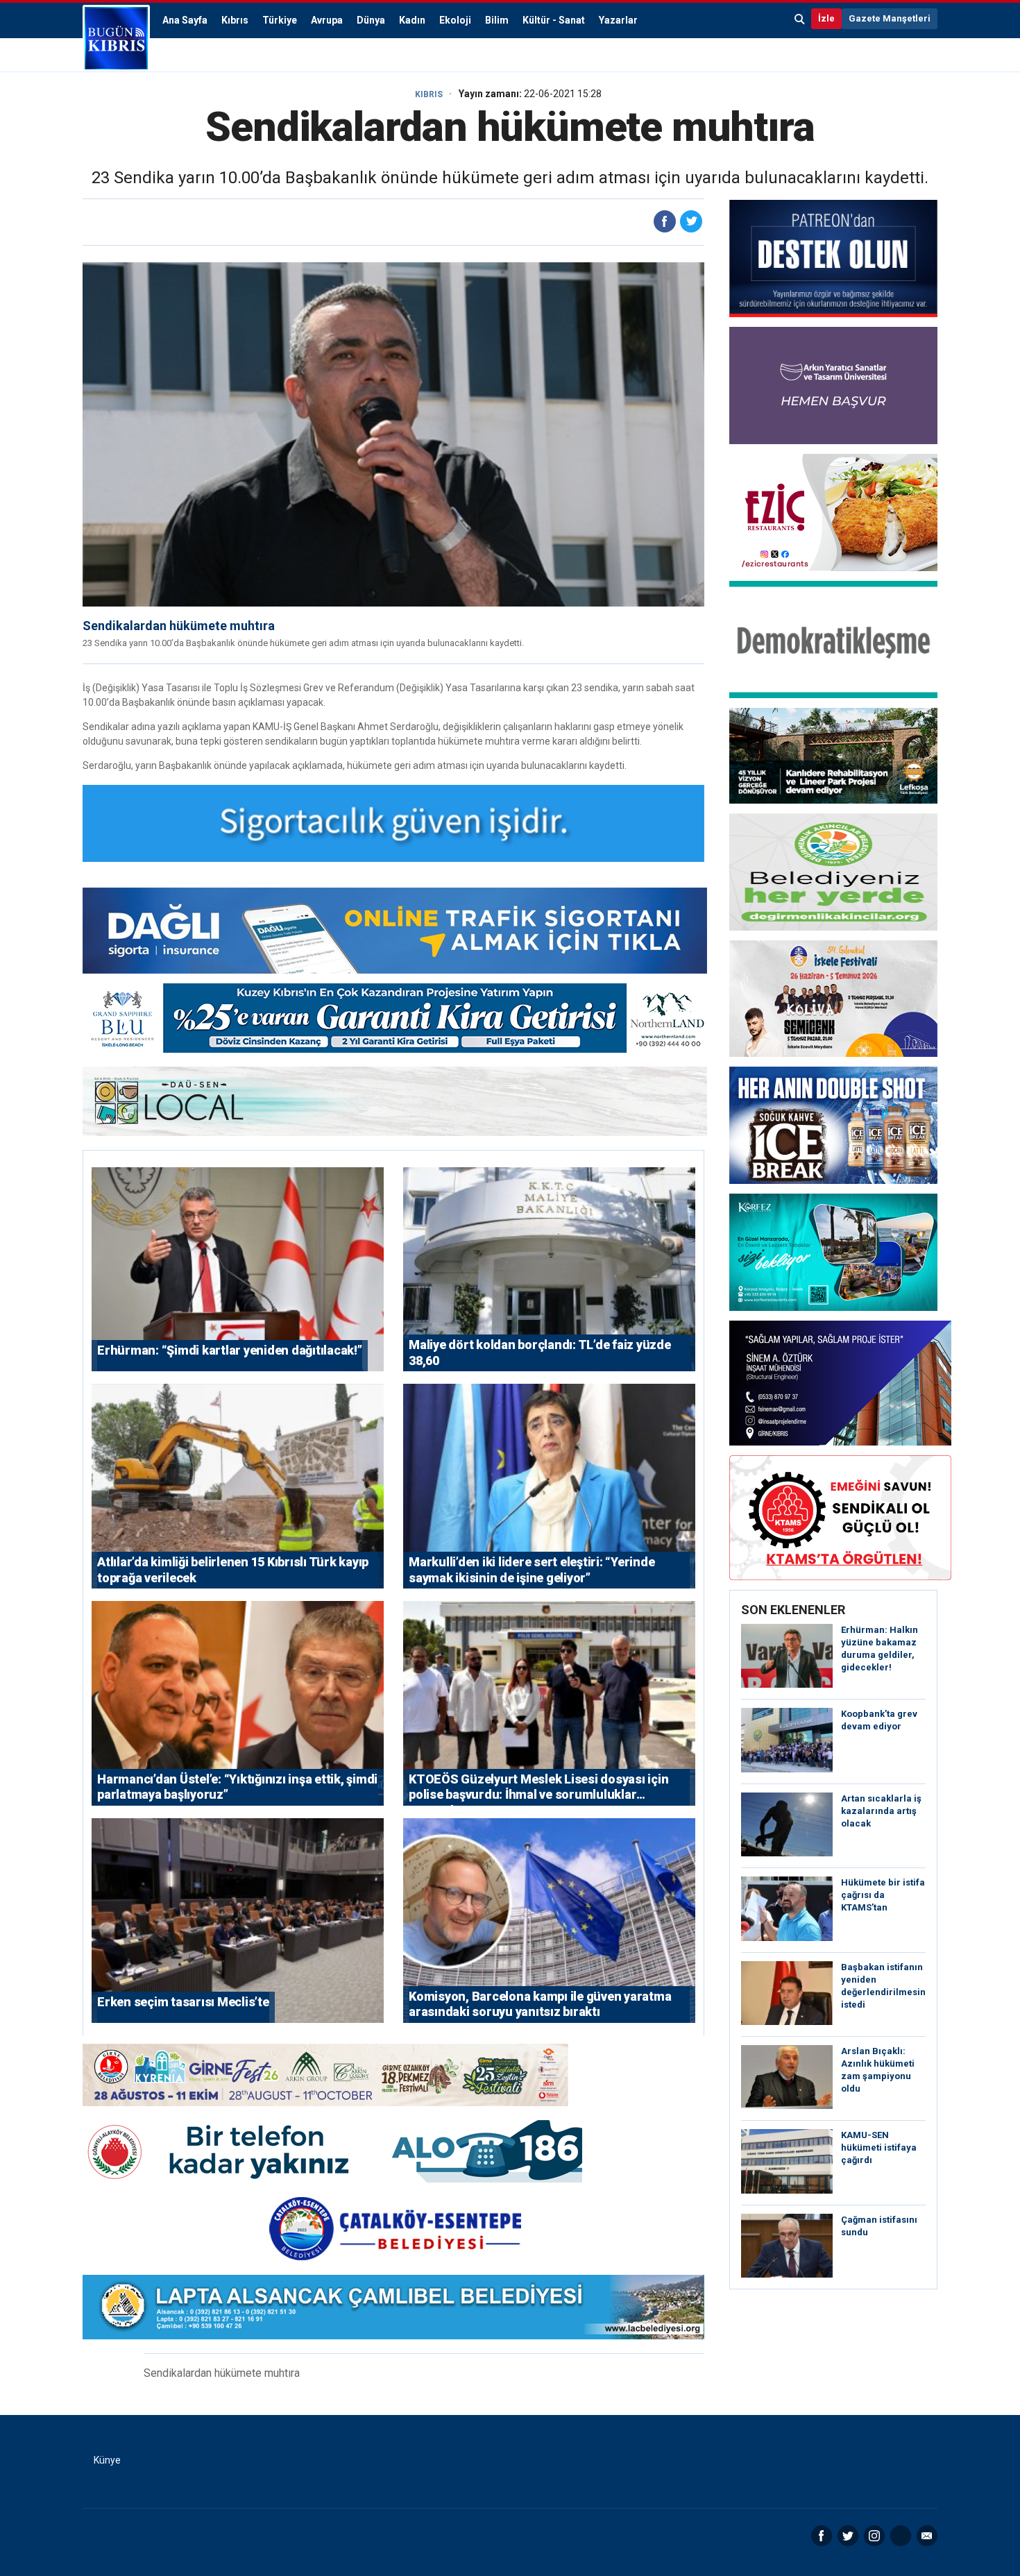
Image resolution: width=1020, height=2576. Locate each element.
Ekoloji (455, 20)
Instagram (874, 2536)
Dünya (371, 20)
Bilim (497, 20)
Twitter (848, 2536)
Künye (107, 2460)
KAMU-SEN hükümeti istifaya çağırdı (879, 2147)
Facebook (822, 2536)
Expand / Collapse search (800, 19)
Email (927, 2536)
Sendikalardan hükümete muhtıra (179, 626)
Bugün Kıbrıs (116, 38)
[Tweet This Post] (691, 221)
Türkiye (280, 20)
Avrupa (327, 20)
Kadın (412, 20)
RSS (901, 2536)
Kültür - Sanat (554, 20)
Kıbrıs (235, 20)
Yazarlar (618, 20)
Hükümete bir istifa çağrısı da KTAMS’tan (883, 1895)
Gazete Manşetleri (890, 18)
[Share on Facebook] (665, 221)
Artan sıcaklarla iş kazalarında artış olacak (881, 1811)
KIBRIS (429, 94)
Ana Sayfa (185, 20)
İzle (826, 18)
